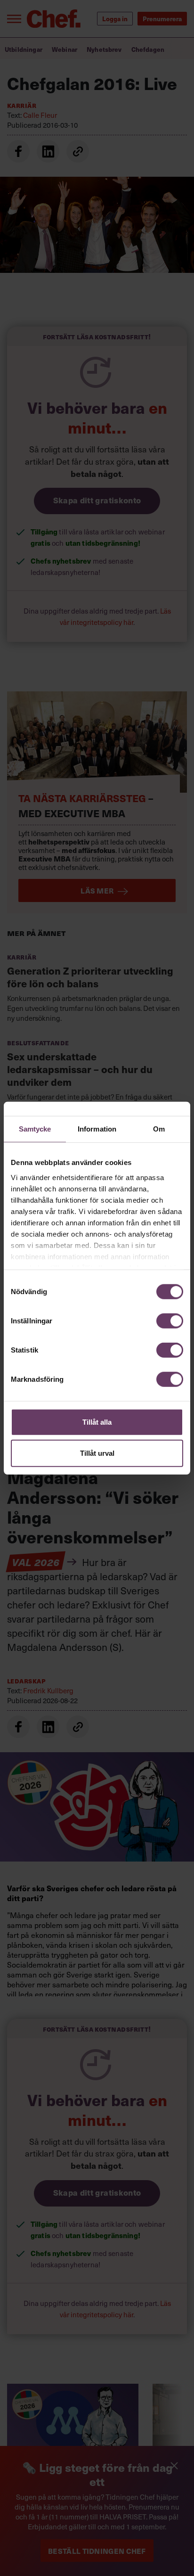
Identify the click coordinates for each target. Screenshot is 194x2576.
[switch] (170, 1321)
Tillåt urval (97, 1453)
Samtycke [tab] (35, 1129)
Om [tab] (159, 1129)
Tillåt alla (97, 1422)
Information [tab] (97, 1129)
